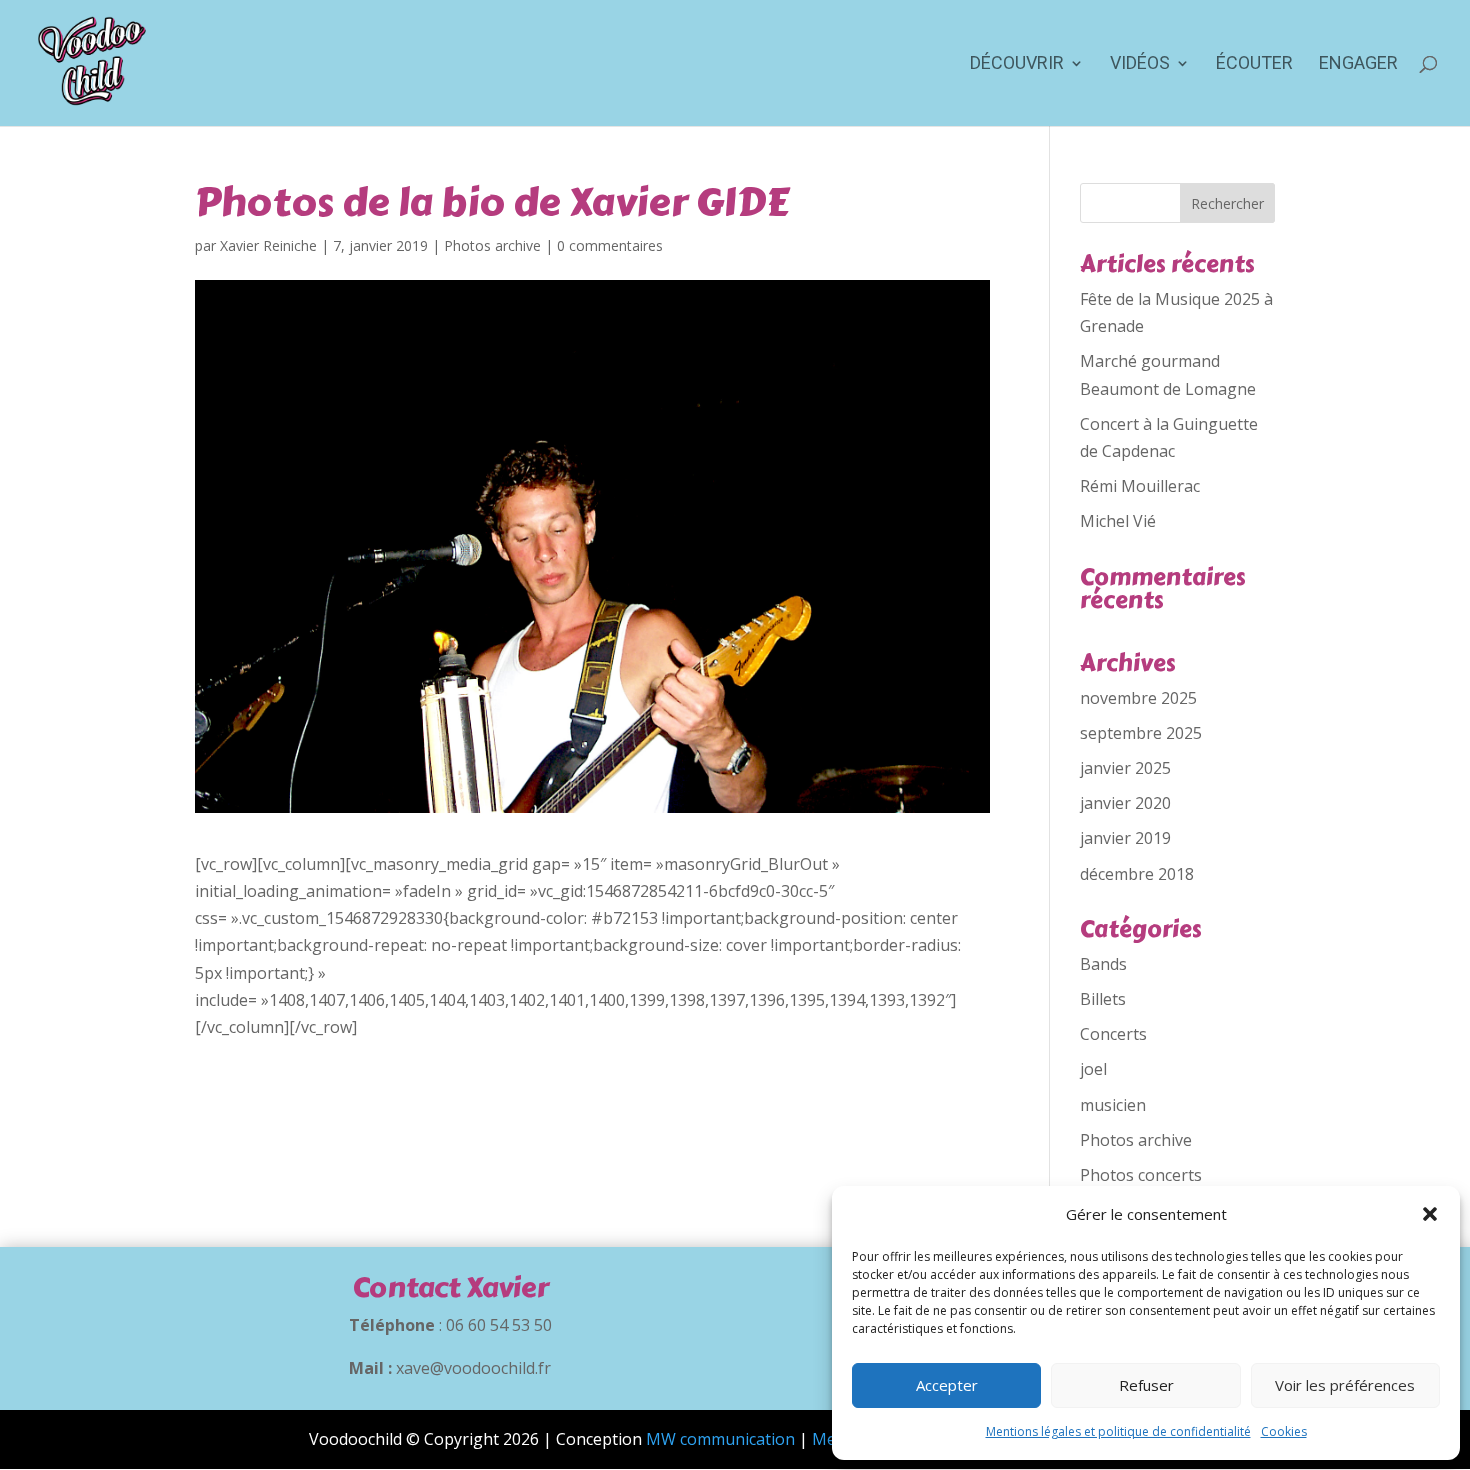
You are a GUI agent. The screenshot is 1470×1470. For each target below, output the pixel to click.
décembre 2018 (1137, 874)
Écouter (1254, 64)
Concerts (1113, 1034)
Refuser (1146, 1385)
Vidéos (1140, 64)
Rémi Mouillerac (1140, 486)
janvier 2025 (1125, 768)
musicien (1113, 1105)
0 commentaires (610, 245)
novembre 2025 (1138, 698)
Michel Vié (1118, 521)
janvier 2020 (1125, 803)
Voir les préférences (1345, 1385)
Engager (1358, 64)
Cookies (1284, 1431)
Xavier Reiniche (268, 245)
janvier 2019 (1125, 838)
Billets (1103, 999)
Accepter (947, 1385)
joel (1093, 1069)
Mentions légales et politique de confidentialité (1118, 1431)
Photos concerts (1141, 1175)
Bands (1103, 964)
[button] (1430, 1214)
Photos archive (492, 245)
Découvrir (1017, 64)
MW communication (720, 1439)
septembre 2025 (1141, 733)
